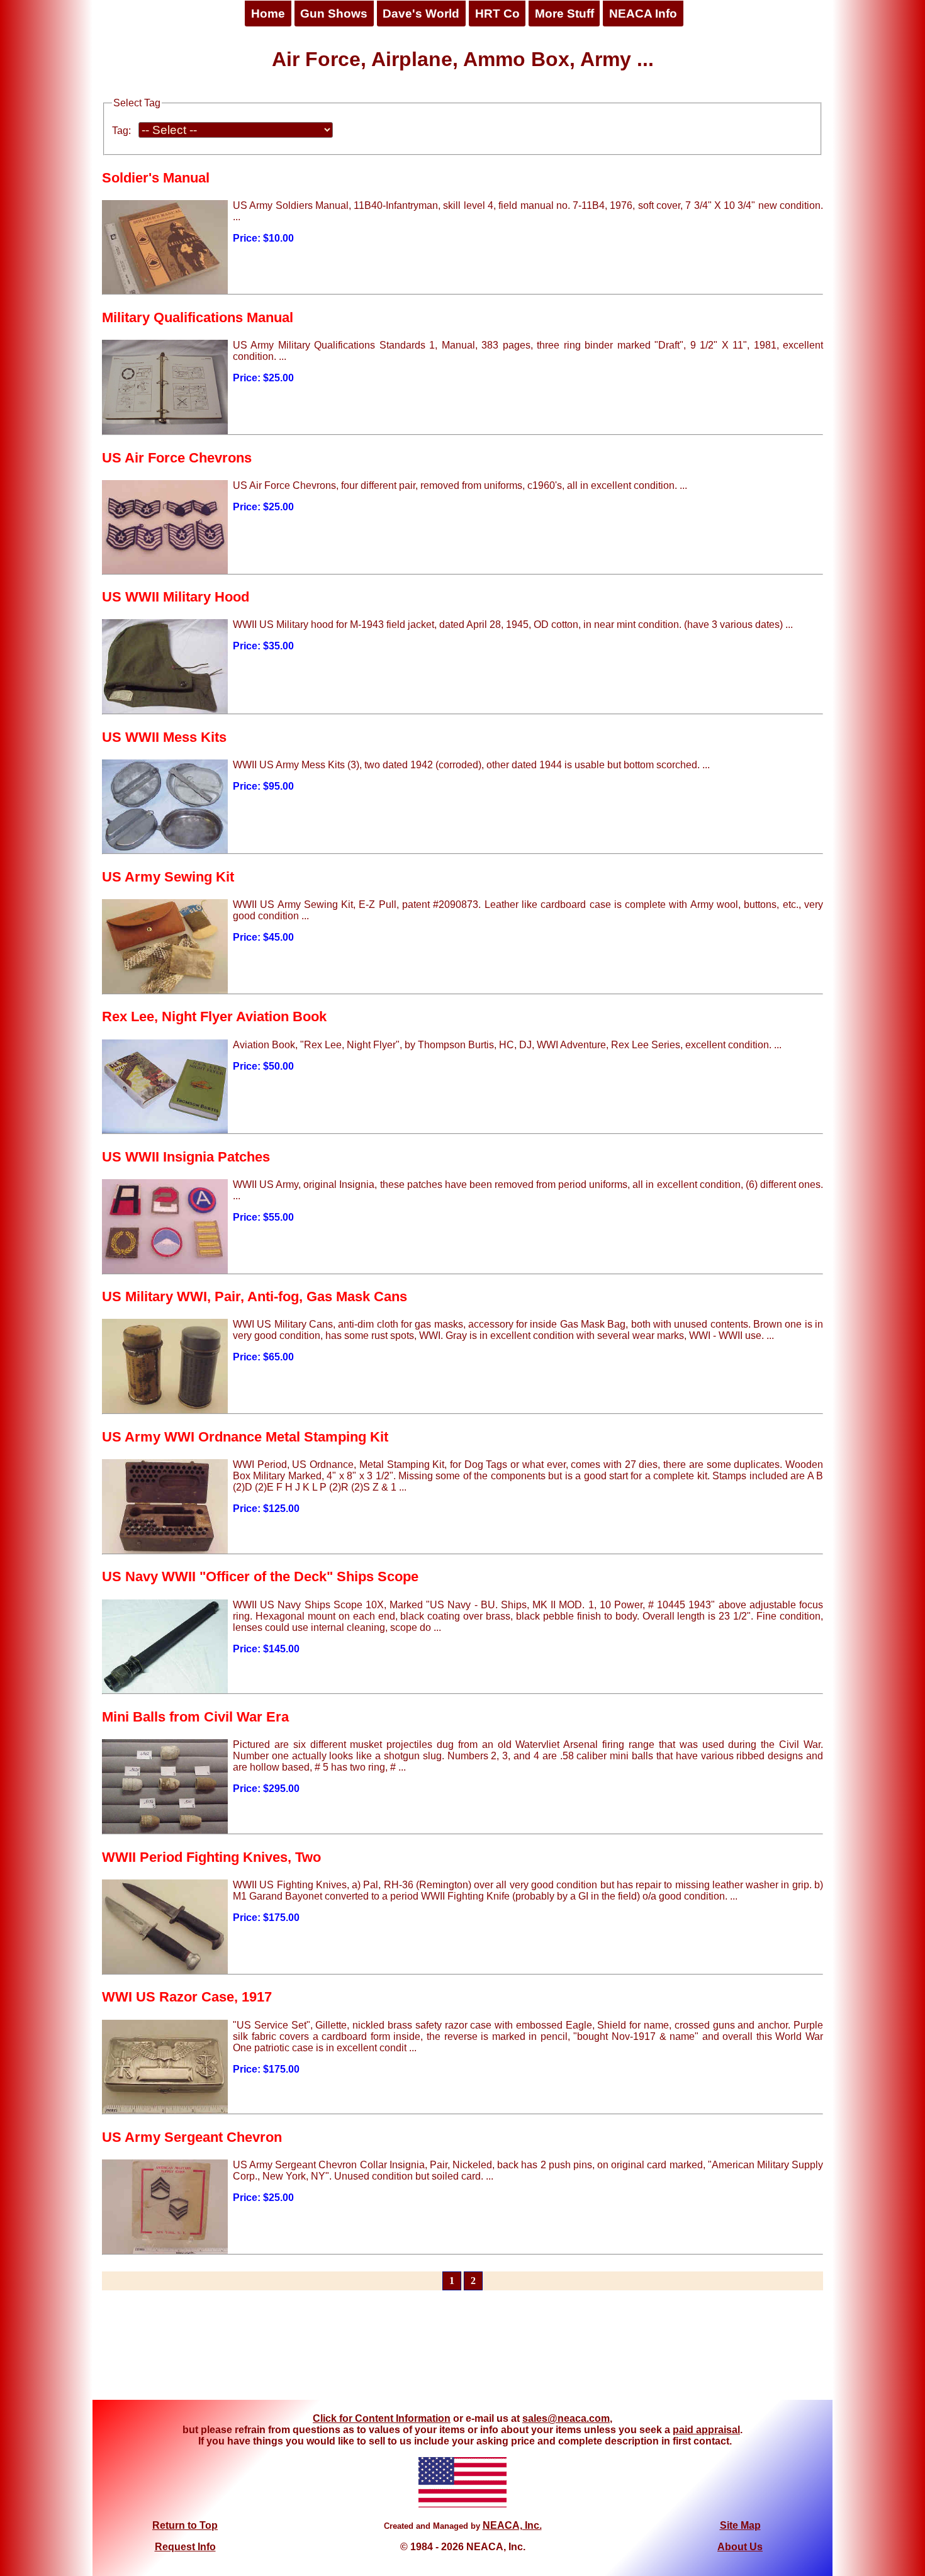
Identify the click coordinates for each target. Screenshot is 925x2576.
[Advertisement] (462, 2353)
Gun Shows (334, 14)
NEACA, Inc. (512, 2525)
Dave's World (421, 14)
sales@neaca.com (566, 2418)
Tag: (121, 131)
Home (268, 14)
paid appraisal (706, 2430)
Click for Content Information (382, 2418)
